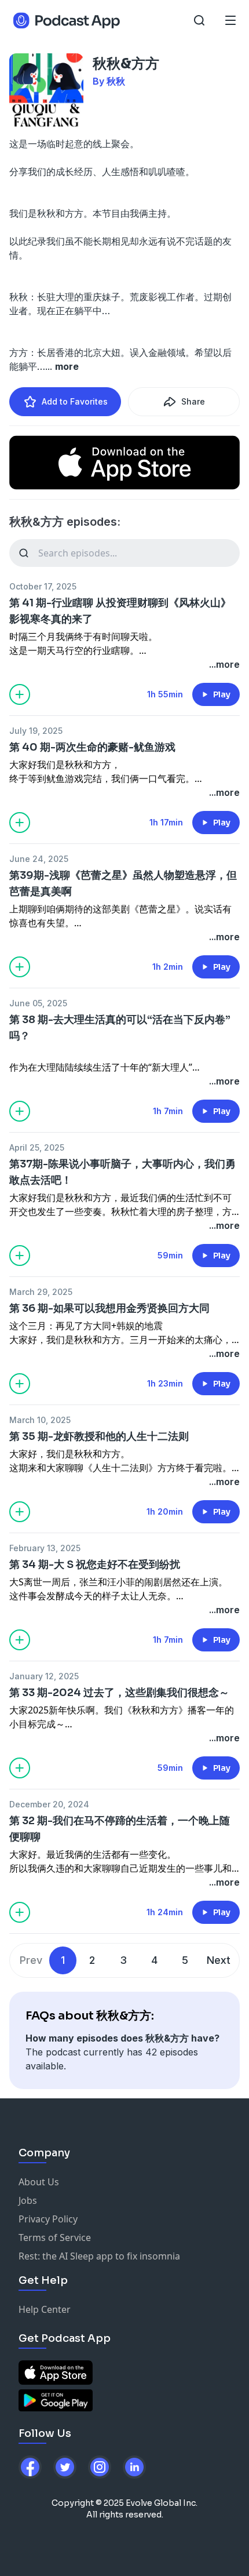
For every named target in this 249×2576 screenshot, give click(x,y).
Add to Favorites (75, 401)
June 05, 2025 (38, 1003)
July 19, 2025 (36, 731)
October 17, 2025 (43, 586)
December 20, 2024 (49, 1804)
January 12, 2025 (44, 1676)
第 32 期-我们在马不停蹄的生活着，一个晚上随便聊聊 (120, 1829)
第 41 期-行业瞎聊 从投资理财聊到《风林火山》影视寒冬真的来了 (120, 611)
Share (193, 401)
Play (222, 694)
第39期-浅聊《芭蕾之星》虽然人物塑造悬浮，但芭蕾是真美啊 (123, 883)
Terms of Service (55, 2237)
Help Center (45, 2309)
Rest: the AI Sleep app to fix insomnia (99, 2256)
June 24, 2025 (39, 859)
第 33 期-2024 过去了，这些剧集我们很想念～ (119, 1693)
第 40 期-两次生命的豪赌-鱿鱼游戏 (92, 747)
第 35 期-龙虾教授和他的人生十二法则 (99, 1436)
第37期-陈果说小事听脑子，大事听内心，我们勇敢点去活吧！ (122, 1172)
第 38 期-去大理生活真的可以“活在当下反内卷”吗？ (120, 1028)
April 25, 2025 (37, 1147)
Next (219, 1960)
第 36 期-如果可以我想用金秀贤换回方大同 (109, 1308)
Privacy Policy (48, 2219)
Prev (31, 1960)
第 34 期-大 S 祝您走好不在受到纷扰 (95, 1564)
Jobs (28, 2200)
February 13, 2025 (45, 1548)
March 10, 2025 (40, 1420)
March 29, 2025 (41, 1292)
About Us (39, 2182)
